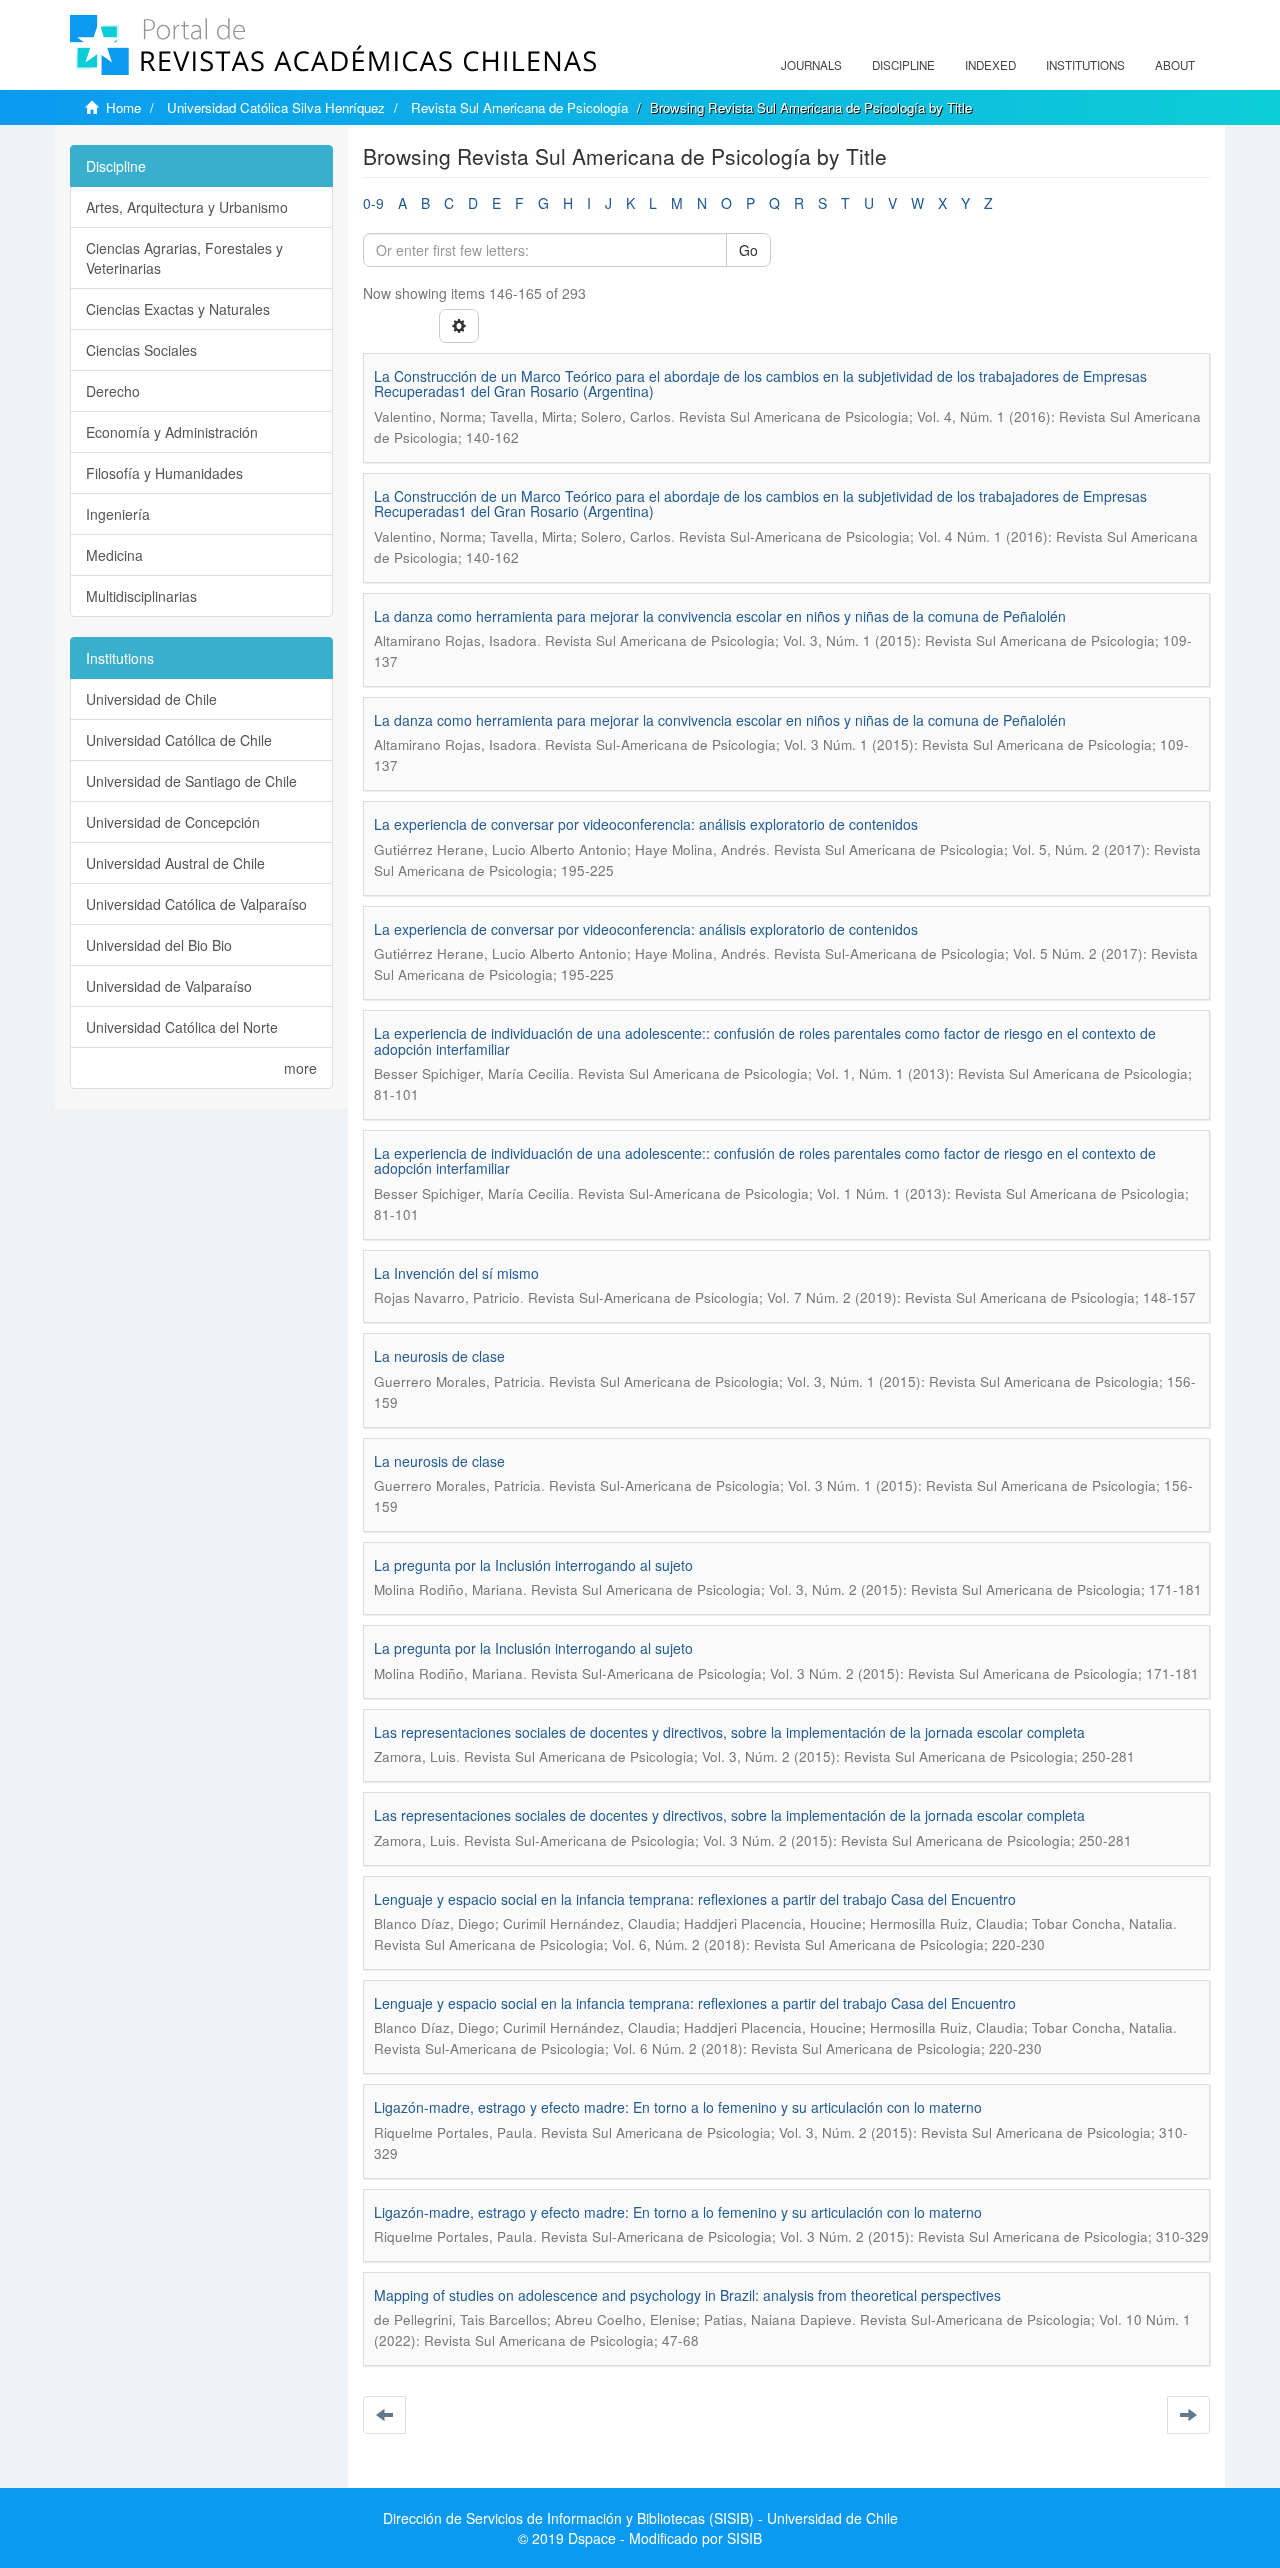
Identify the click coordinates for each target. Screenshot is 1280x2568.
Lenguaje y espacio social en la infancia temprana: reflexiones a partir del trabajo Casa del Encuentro (695, 1899)
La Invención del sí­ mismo (456, 1273)
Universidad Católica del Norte (182, 1027)
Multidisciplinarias (141, 596)
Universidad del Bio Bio (159, 945)
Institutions (1085, 65)
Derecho (113, 391)
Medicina (114, 555)
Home (123, 107)
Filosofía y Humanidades (164, 473)
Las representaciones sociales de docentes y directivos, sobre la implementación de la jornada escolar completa (729, 1732)
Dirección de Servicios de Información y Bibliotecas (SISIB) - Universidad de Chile (640, 2518)
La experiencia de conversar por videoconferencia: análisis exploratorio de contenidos (646, 824)
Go (748, 250)
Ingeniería (118, 514)
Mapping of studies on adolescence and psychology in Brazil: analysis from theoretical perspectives (687, 2295)
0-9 (373, 203)
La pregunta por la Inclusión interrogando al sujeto (533, 1565)
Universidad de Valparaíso (169, 986)
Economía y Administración (172, 432)
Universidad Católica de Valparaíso (196, 904)
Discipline (903, 65)
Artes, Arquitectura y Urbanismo (187, 207)
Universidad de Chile (151, 699)
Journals (811, 65)
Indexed (990, 65)
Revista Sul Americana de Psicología (519, 107)
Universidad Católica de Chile (179, 740)
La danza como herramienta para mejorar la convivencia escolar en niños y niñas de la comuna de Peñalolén (720, 616)
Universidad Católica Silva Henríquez (276, 107)
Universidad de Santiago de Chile (191, 781)
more (300, 1068)
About (1175, 65)
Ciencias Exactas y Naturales (178, 309)
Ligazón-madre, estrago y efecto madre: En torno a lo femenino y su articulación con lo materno (678, 2107)
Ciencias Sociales (141, 350)
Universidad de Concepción (173, 822)
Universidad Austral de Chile (175, 863)
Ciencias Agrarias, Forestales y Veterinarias (184, 258)
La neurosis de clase (439, 1356)
